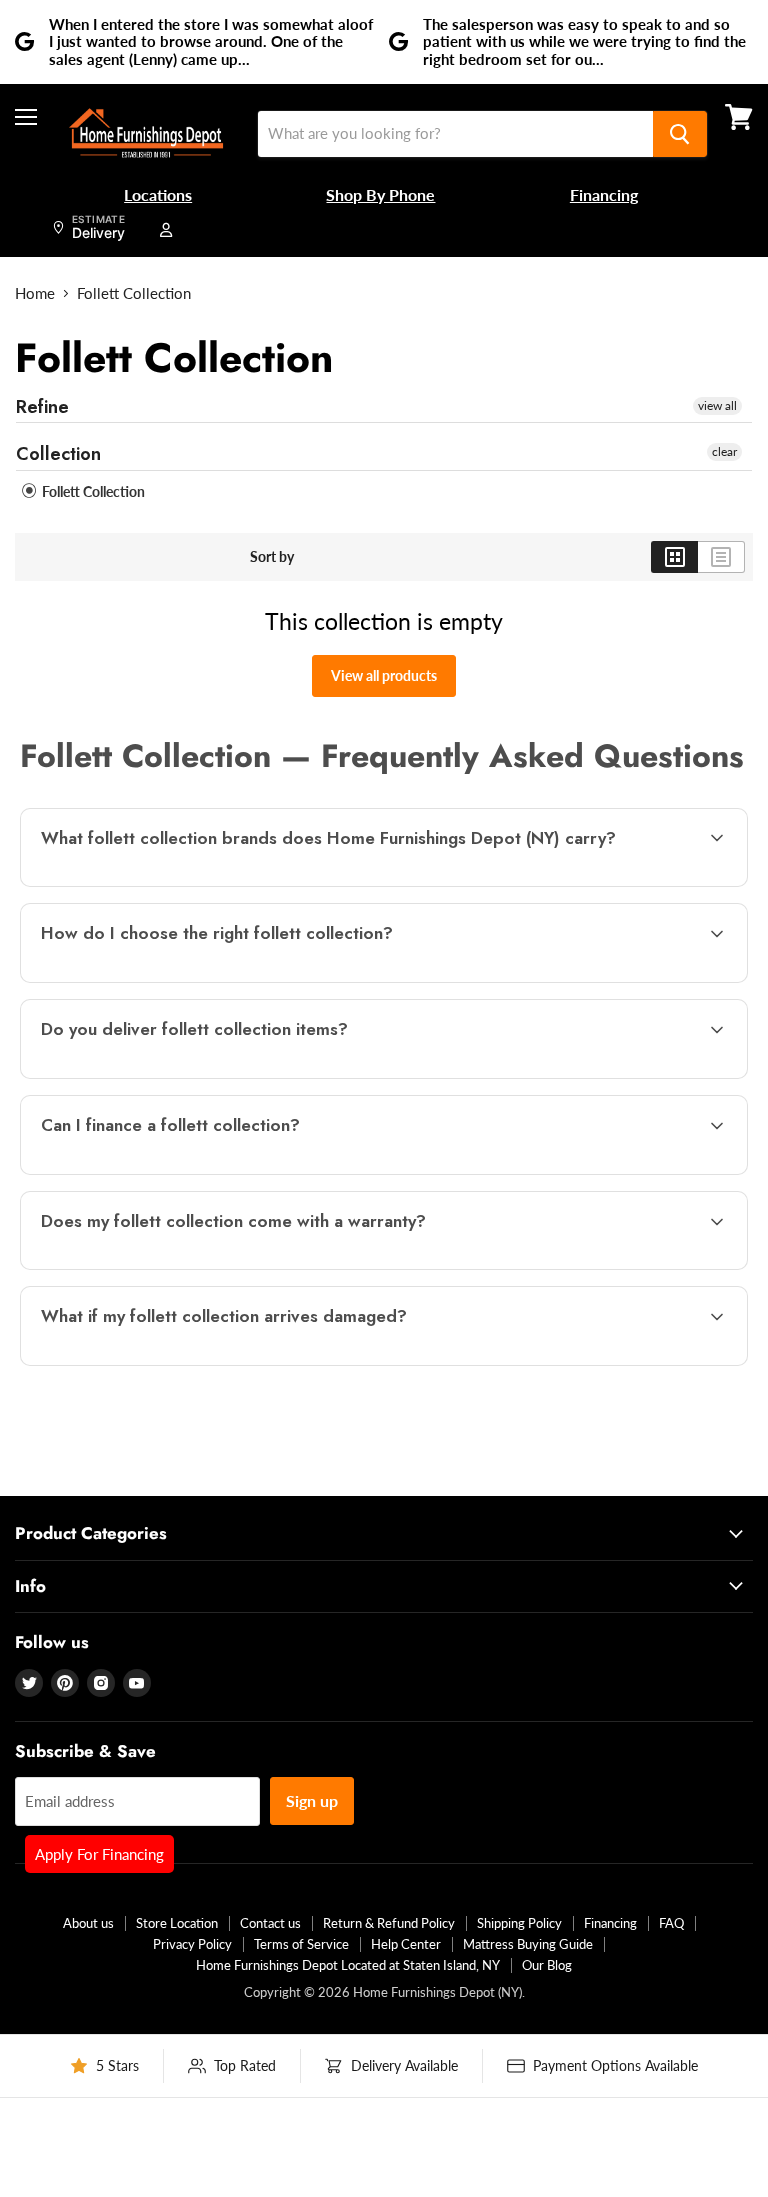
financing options (190, 1172)
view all (717, 405)
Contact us (270, 1923)
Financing (610, 1923)
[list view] (721, 557)
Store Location (177, 1923)
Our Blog (547, 1965)
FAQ (671, 1923)
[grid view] (674, 557)
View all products (384, 675)
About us (88, 1923)
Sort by (272, 557)
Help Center (406, 1944)
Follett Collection (92, 491)
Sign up (312, 1800)
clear (724, 451)
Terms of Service (301, 1944)
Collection (58, 454)
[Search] (680, 134)
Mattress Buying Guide (528, 1944)
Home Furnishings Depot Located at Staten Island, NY (348, 1965)
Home (35, 293)
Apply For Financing (99, 1854)
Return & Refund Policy (389, 1923)
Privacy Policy (192, 1944)
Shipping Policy (519, 1923)
